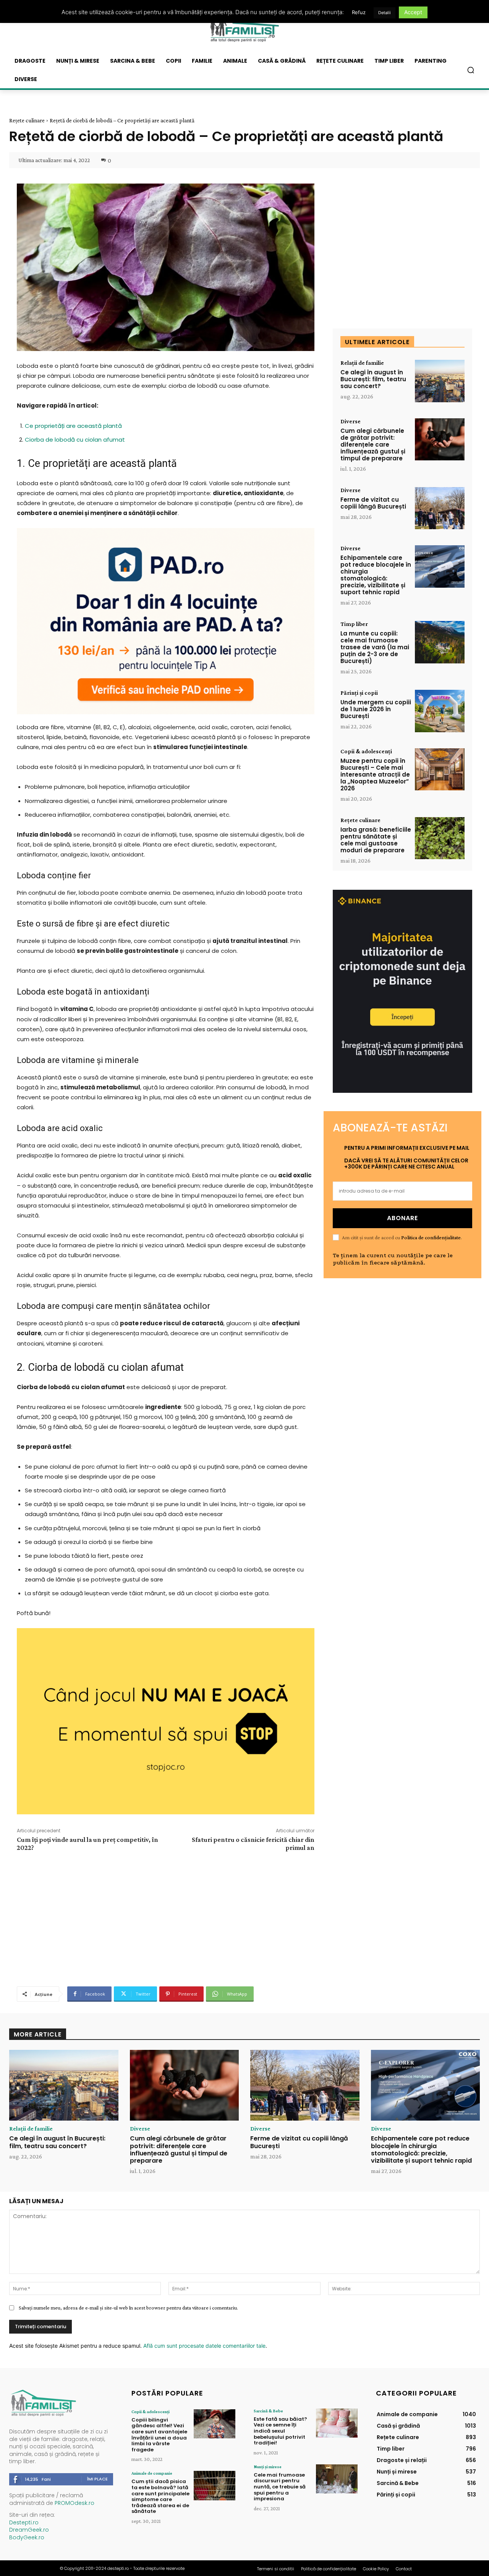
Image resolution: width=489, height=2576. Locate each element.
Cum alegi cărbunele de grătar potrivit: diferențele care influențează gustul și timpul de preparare (373, 445)
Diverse (351, 421)
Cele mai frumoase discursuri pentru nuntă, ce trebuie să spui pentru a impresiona (280, 2487)
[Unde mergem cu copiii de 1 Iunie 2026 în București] (440, 711)
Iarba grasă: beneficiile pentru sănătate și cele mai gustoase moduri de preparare (376, 840)
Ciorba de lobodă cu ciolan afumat (75, 440)
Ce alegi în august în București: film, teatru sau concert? (373, 379)
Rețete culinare (27, 120)
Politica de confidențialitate (431, 1237)
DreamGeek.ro (29, 2530)
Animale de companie (152, 2473)
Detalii (385, 13)
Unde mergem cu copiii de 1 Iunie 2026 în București (376, 709)
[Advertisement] (165, 1918)
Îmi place (97, 2479)
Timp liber (354, 624)
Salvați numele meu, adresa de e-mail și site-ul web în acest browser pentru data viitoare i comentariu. (128, 2308)
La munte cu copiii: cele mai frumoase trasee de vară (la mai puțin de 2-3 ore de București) (375, 647)
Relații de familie (362, 363)
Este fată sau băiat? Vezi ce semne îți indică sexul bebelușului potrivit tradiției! (280, 2431)
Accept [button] (413, 12)
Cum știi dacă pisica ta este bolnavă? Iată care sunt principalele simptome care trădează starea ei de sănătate (160, 2496)
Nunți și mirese (268, 2467)
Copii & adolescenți (366, 751)
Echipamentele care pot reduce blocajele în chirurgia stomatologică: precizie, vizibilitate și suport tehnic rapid (376, 575)
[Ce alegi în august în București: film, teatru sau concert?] (440, 381)
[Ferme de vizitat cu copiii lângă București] (440, 508)
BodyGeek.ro (27, 2537)
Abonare (402, 1218)
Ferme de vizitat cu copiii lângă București (373, 503)
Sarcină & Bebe (268, 2411)
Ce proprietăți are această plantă (73, 426)
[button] (471, 70)
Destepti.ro (24, 2522)
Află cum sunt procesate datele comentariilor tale (204, 2346)
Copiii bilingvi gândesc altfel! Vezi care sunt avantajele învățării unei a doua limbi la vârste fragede (159, 2435)
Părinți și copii (359, 693)
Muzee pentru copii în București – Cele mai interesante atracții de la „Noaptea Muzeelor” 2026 (375, 774)
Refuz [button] (359, 12)
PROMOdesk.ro (74, 2503)
